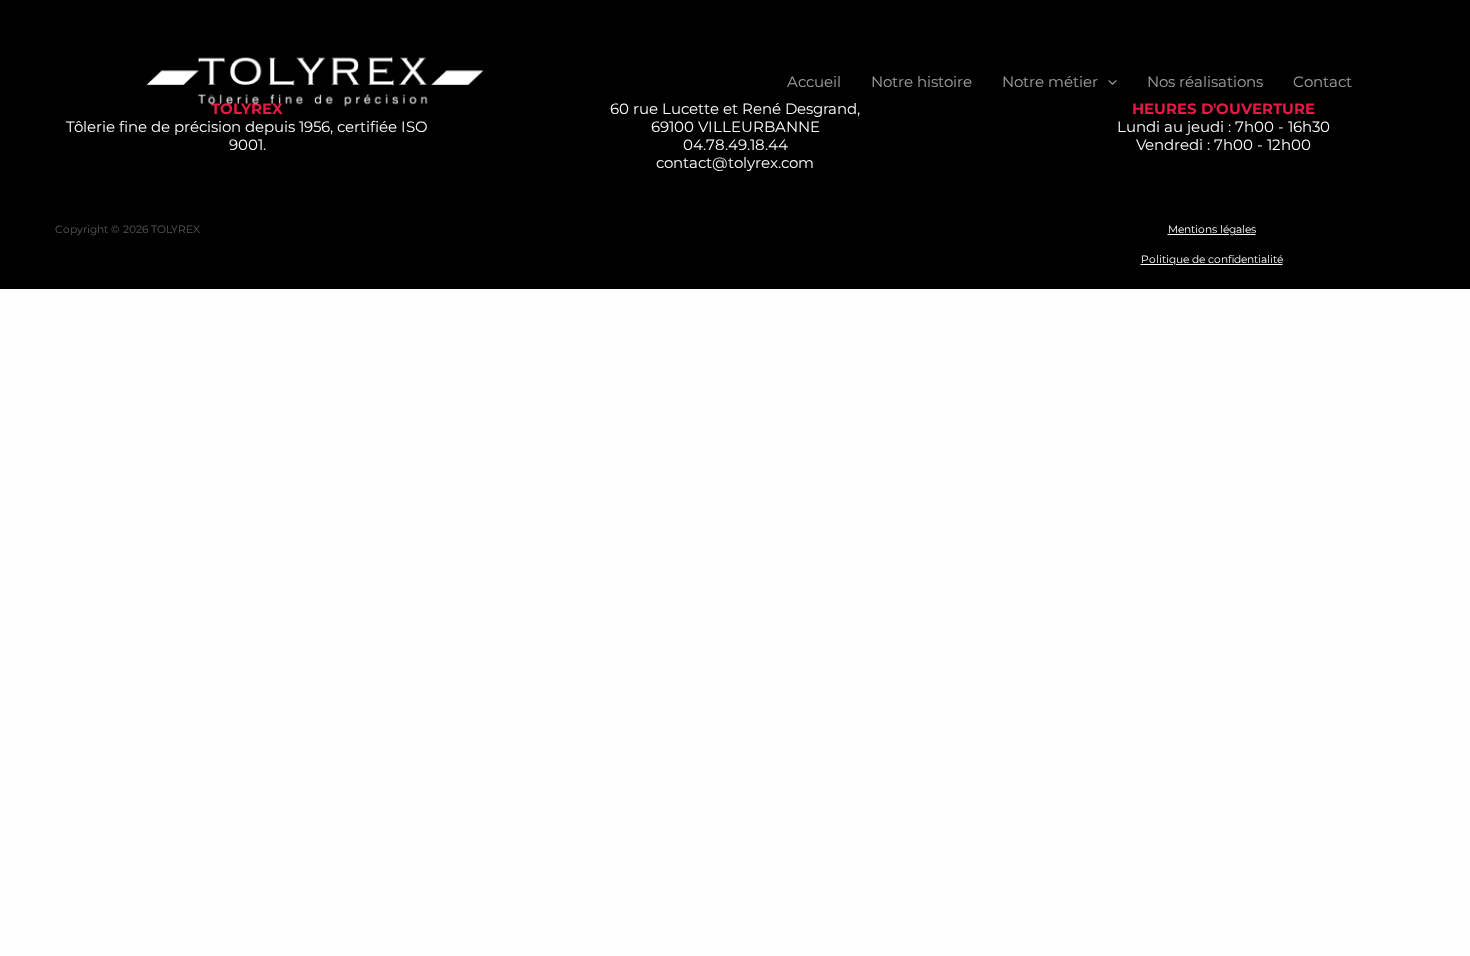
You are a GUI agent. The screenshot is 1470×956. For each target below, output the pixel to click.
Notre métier (1050, 81)
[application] (1107, 82)
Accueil (814, 81)
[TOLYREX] (315, 80)
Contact (1322, 81)
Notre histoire (921, 81)
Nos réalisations (1205, 81)
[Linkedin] (1396, 82)
